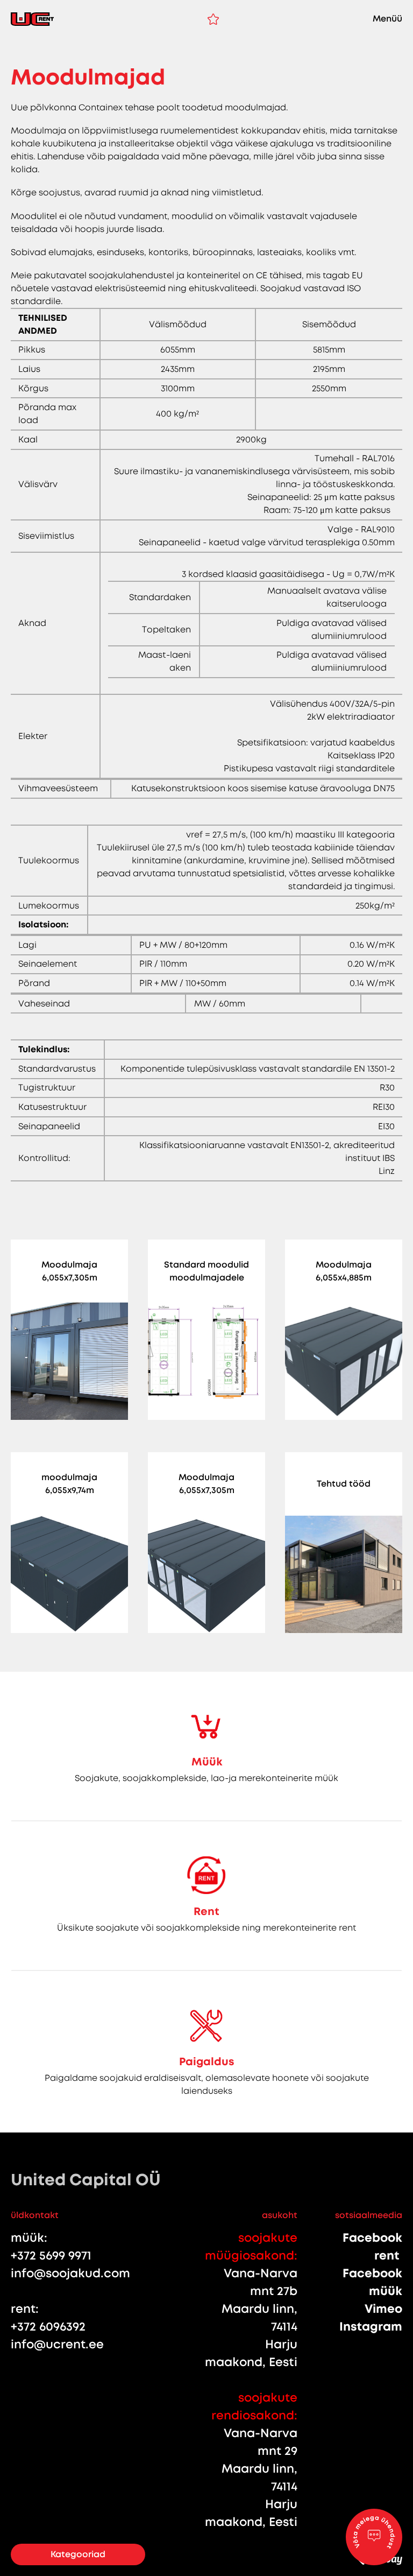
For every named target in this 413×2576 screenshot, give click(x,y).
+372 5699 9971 (51, 2255)
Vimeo (383, 2309)
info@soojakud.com (70, 2273)
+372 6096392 (48, 2327)
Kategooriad (78, 2554)
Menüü (387, 19)
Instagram (371, 2327)
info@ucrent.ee (57, 2344)
